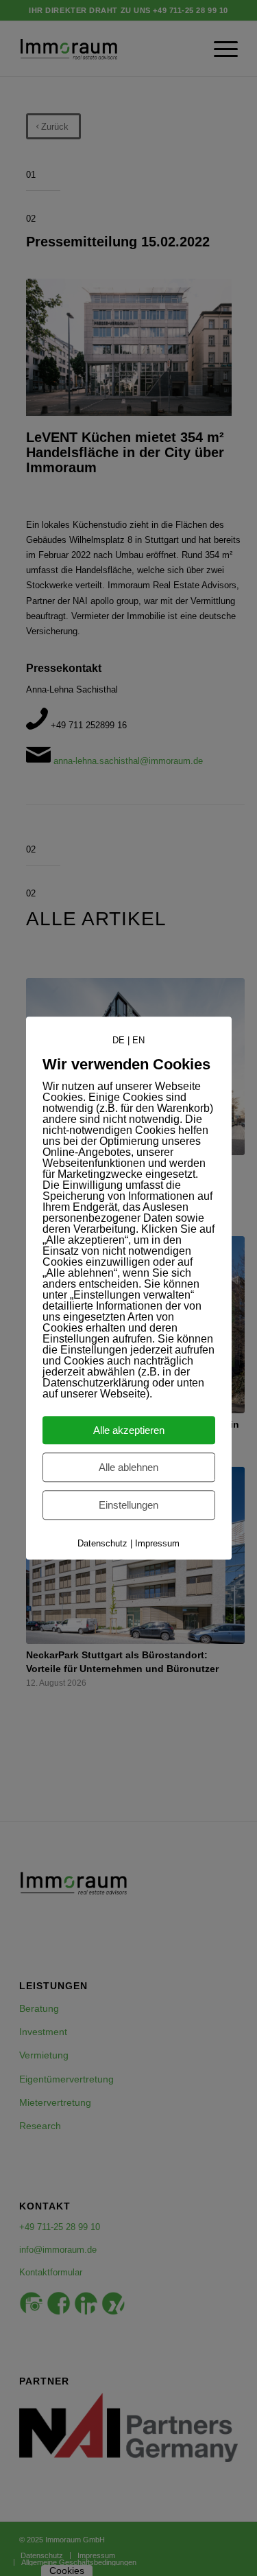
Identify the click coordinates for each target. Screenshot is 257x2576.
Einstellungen (128, 1505)
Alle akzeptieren (129, 1430)
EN (138, 1040)
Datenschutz (102, 1543)
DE (119, 1040)
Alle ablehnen (128, 1467)
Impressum (157, 1543)
